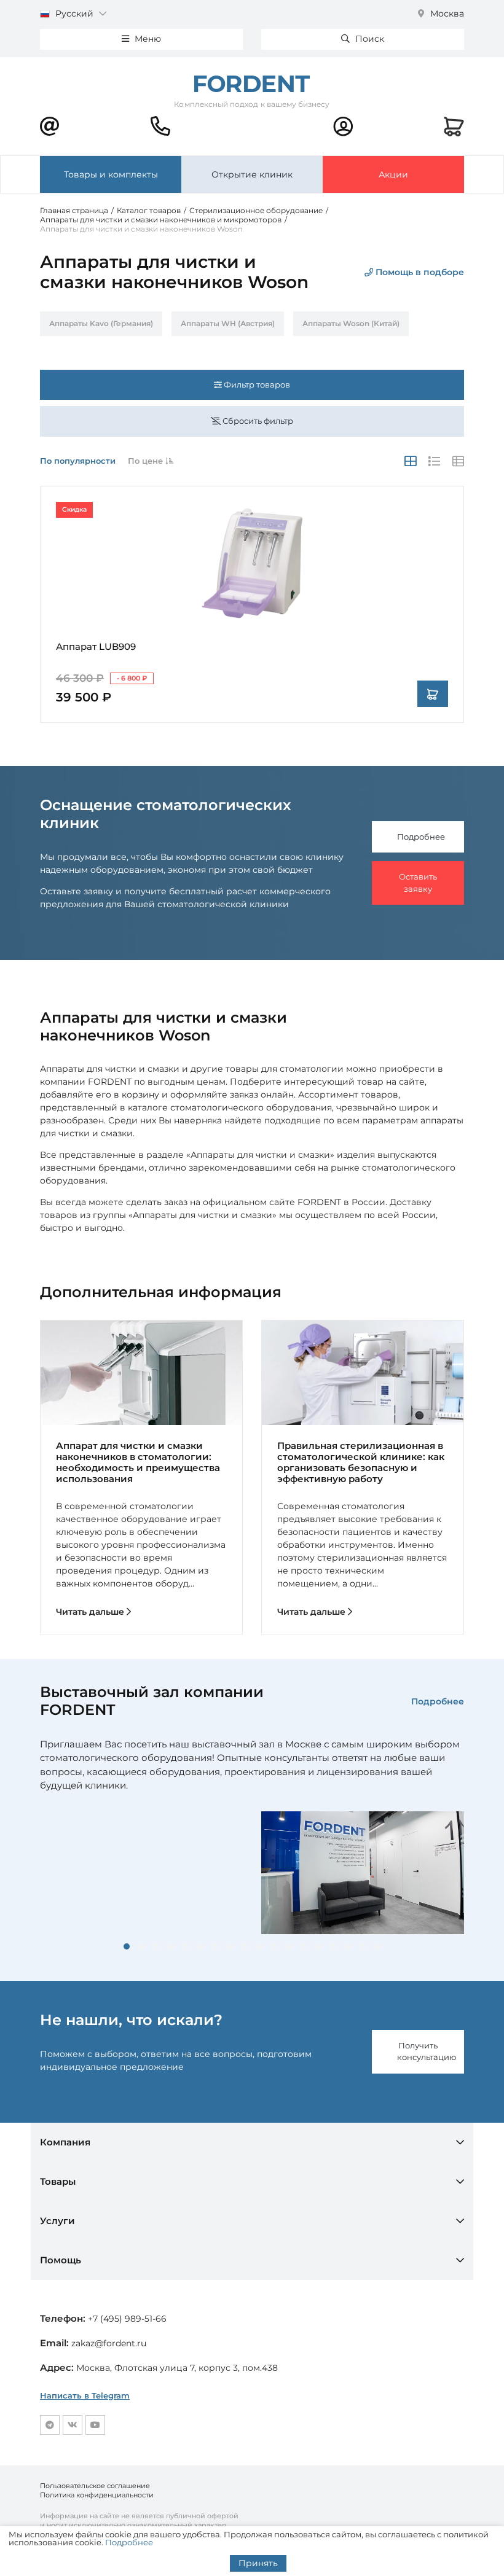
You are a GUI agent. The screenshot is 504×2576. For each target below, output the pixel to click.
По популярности (78, 461)
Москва (446, 14)
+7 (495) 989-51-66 (127, 2319)
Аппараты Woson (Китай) (351, 323)
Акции (393, 174)
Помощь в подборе (419, 272)
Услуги (57, 2221)
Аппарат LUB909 (96, 646)
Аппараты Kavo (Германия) (101, 323)
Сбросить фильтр (257, 421)
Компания (65, 2142)
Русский (74, 14)
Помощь (61, 2260)
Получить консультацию (427, 2051)
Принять (258, 2563)
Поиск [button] (368, 39)
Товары (58, 2181)
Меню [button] (147, 39)
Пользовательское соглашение (95, 2486)
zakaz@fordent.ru (109, 2343)
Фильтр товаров (256, 384)
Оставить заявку (418, 883)
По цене (147, 461)
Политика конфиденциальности (97, 2495)
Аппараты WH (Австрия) (228, 323)
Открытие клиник (252, 174)
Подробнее (421, 837)
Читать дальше (91, 1612)
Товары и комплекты (111, 174)
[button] (127, 1946)
